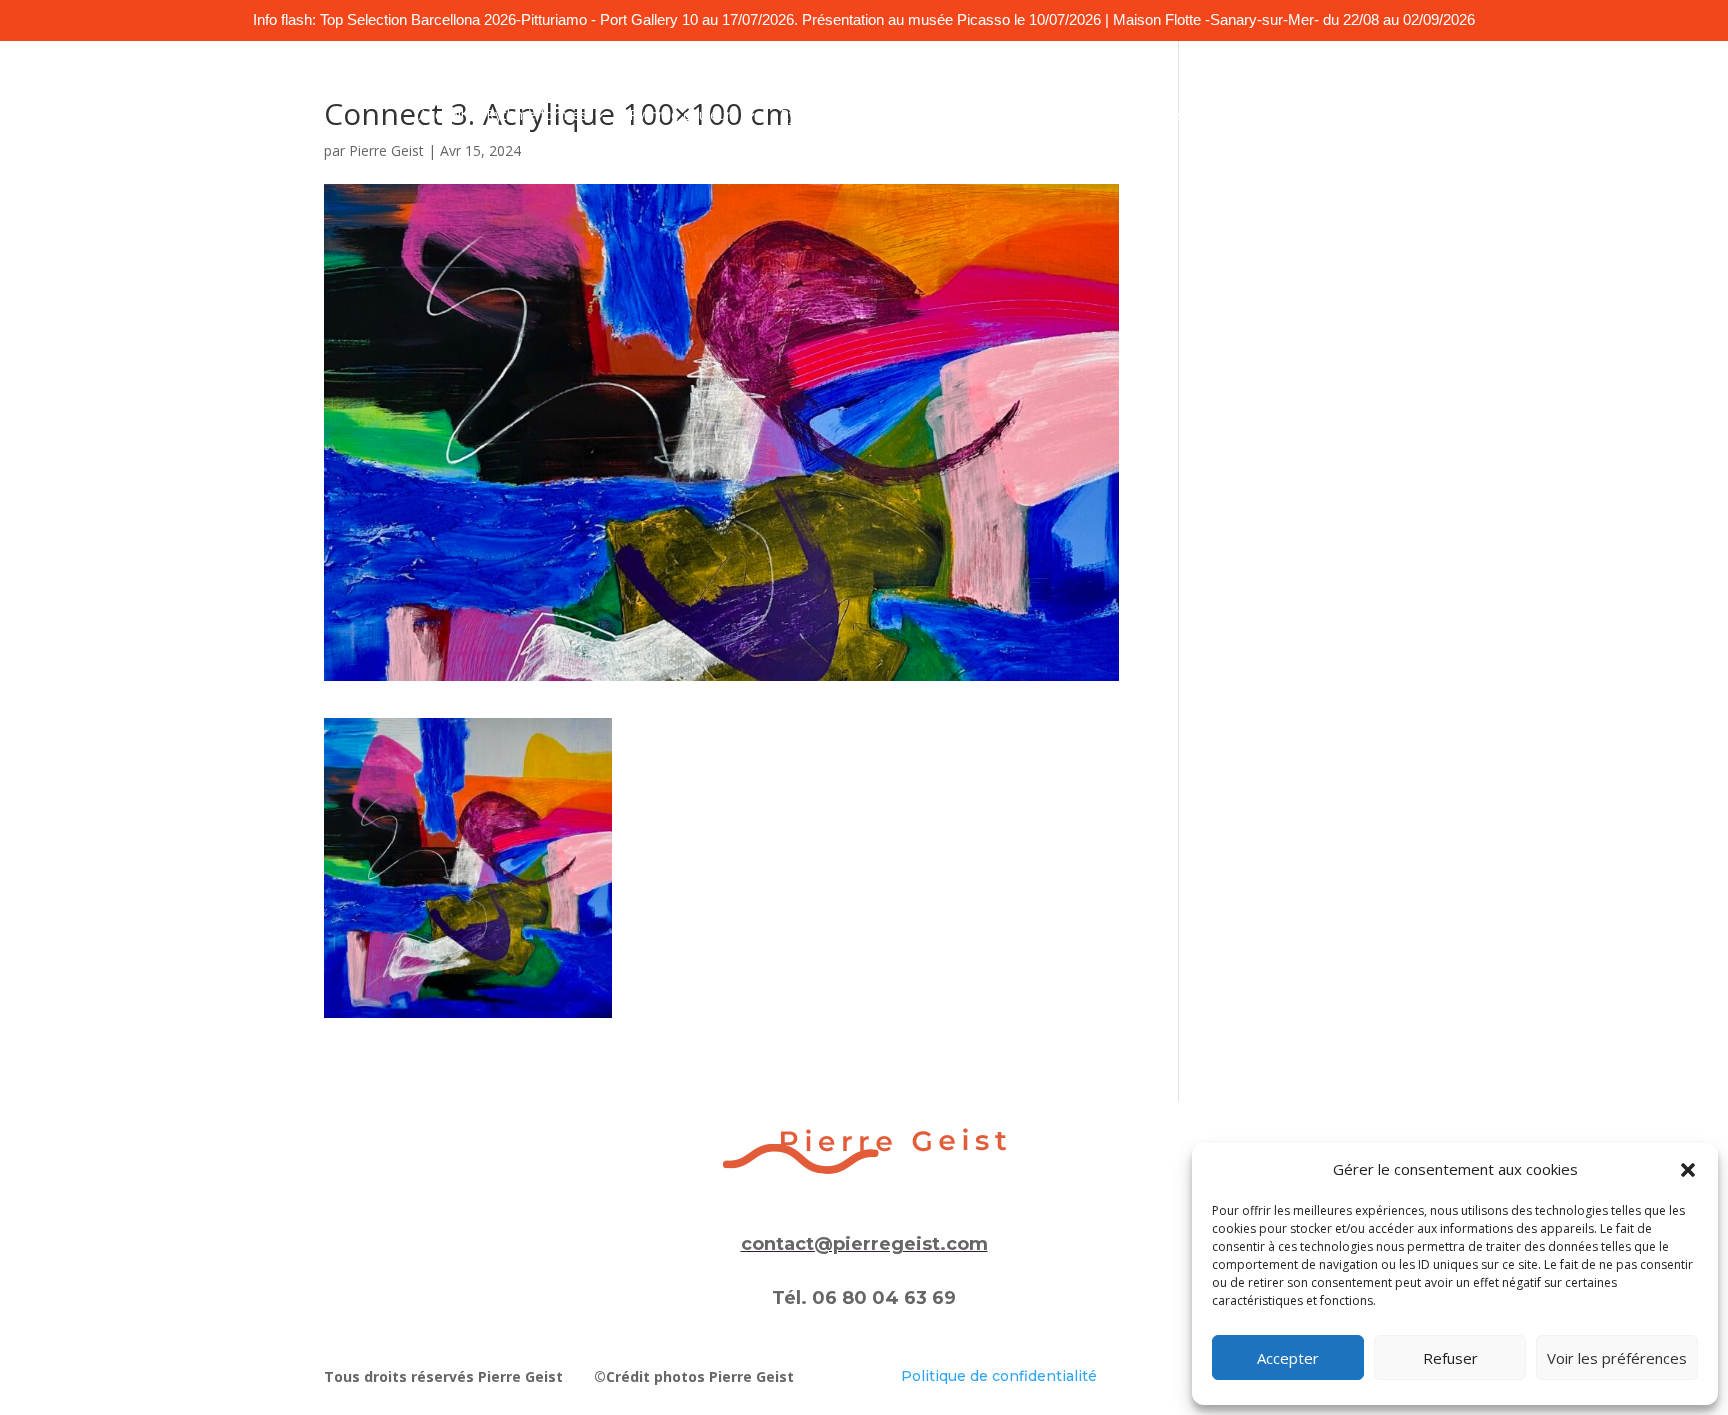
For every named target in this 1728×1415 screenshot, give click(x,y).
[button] (1688, 1170)
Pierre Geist (386, 150)
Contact (1284, 116)
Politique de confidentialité (999, 1376)
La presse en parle (1177, 116)
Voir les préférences (1617, 1358)
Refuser (1450, 1358)
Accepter (1288, 1358)
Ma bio (1073, 116)
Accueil (441, 116)
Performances (983, 116)
